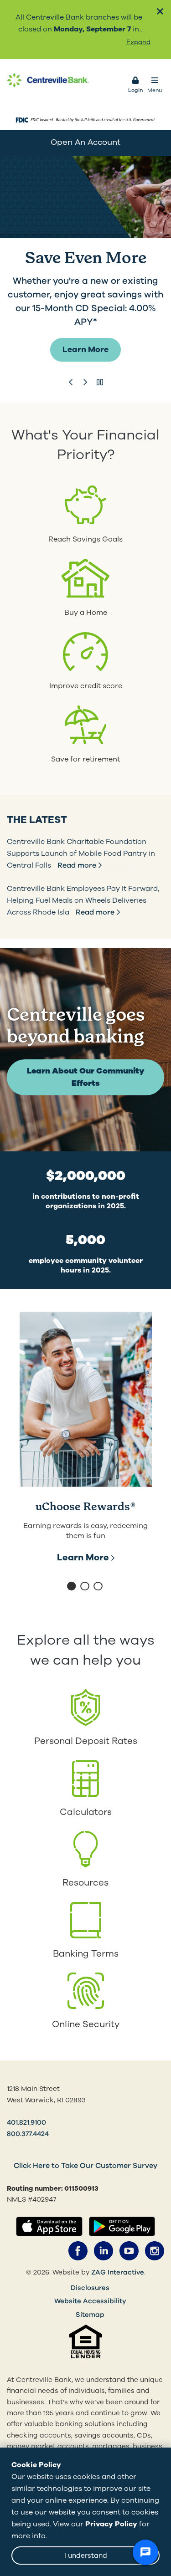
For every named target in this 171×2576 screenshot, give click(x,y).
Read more (77, 865)
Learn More (85, 349)
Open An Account (85, 142)
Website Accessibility (90, 2301)
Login (135, 90)
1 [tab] (72, 1587)
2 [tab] (85, 1587)
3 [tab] (99, 1587)
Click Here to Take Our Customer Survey (85, 2166)
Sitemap (90, 2315)
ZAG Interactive (118, 2272)
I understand (86, 2556)
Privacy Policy (111, 2524)
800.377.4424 (28, 2134)
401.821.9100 (26, 2122)
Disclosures (90, 2288)
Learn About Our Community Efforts (86, 1077)
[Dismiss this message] (160, 11)
